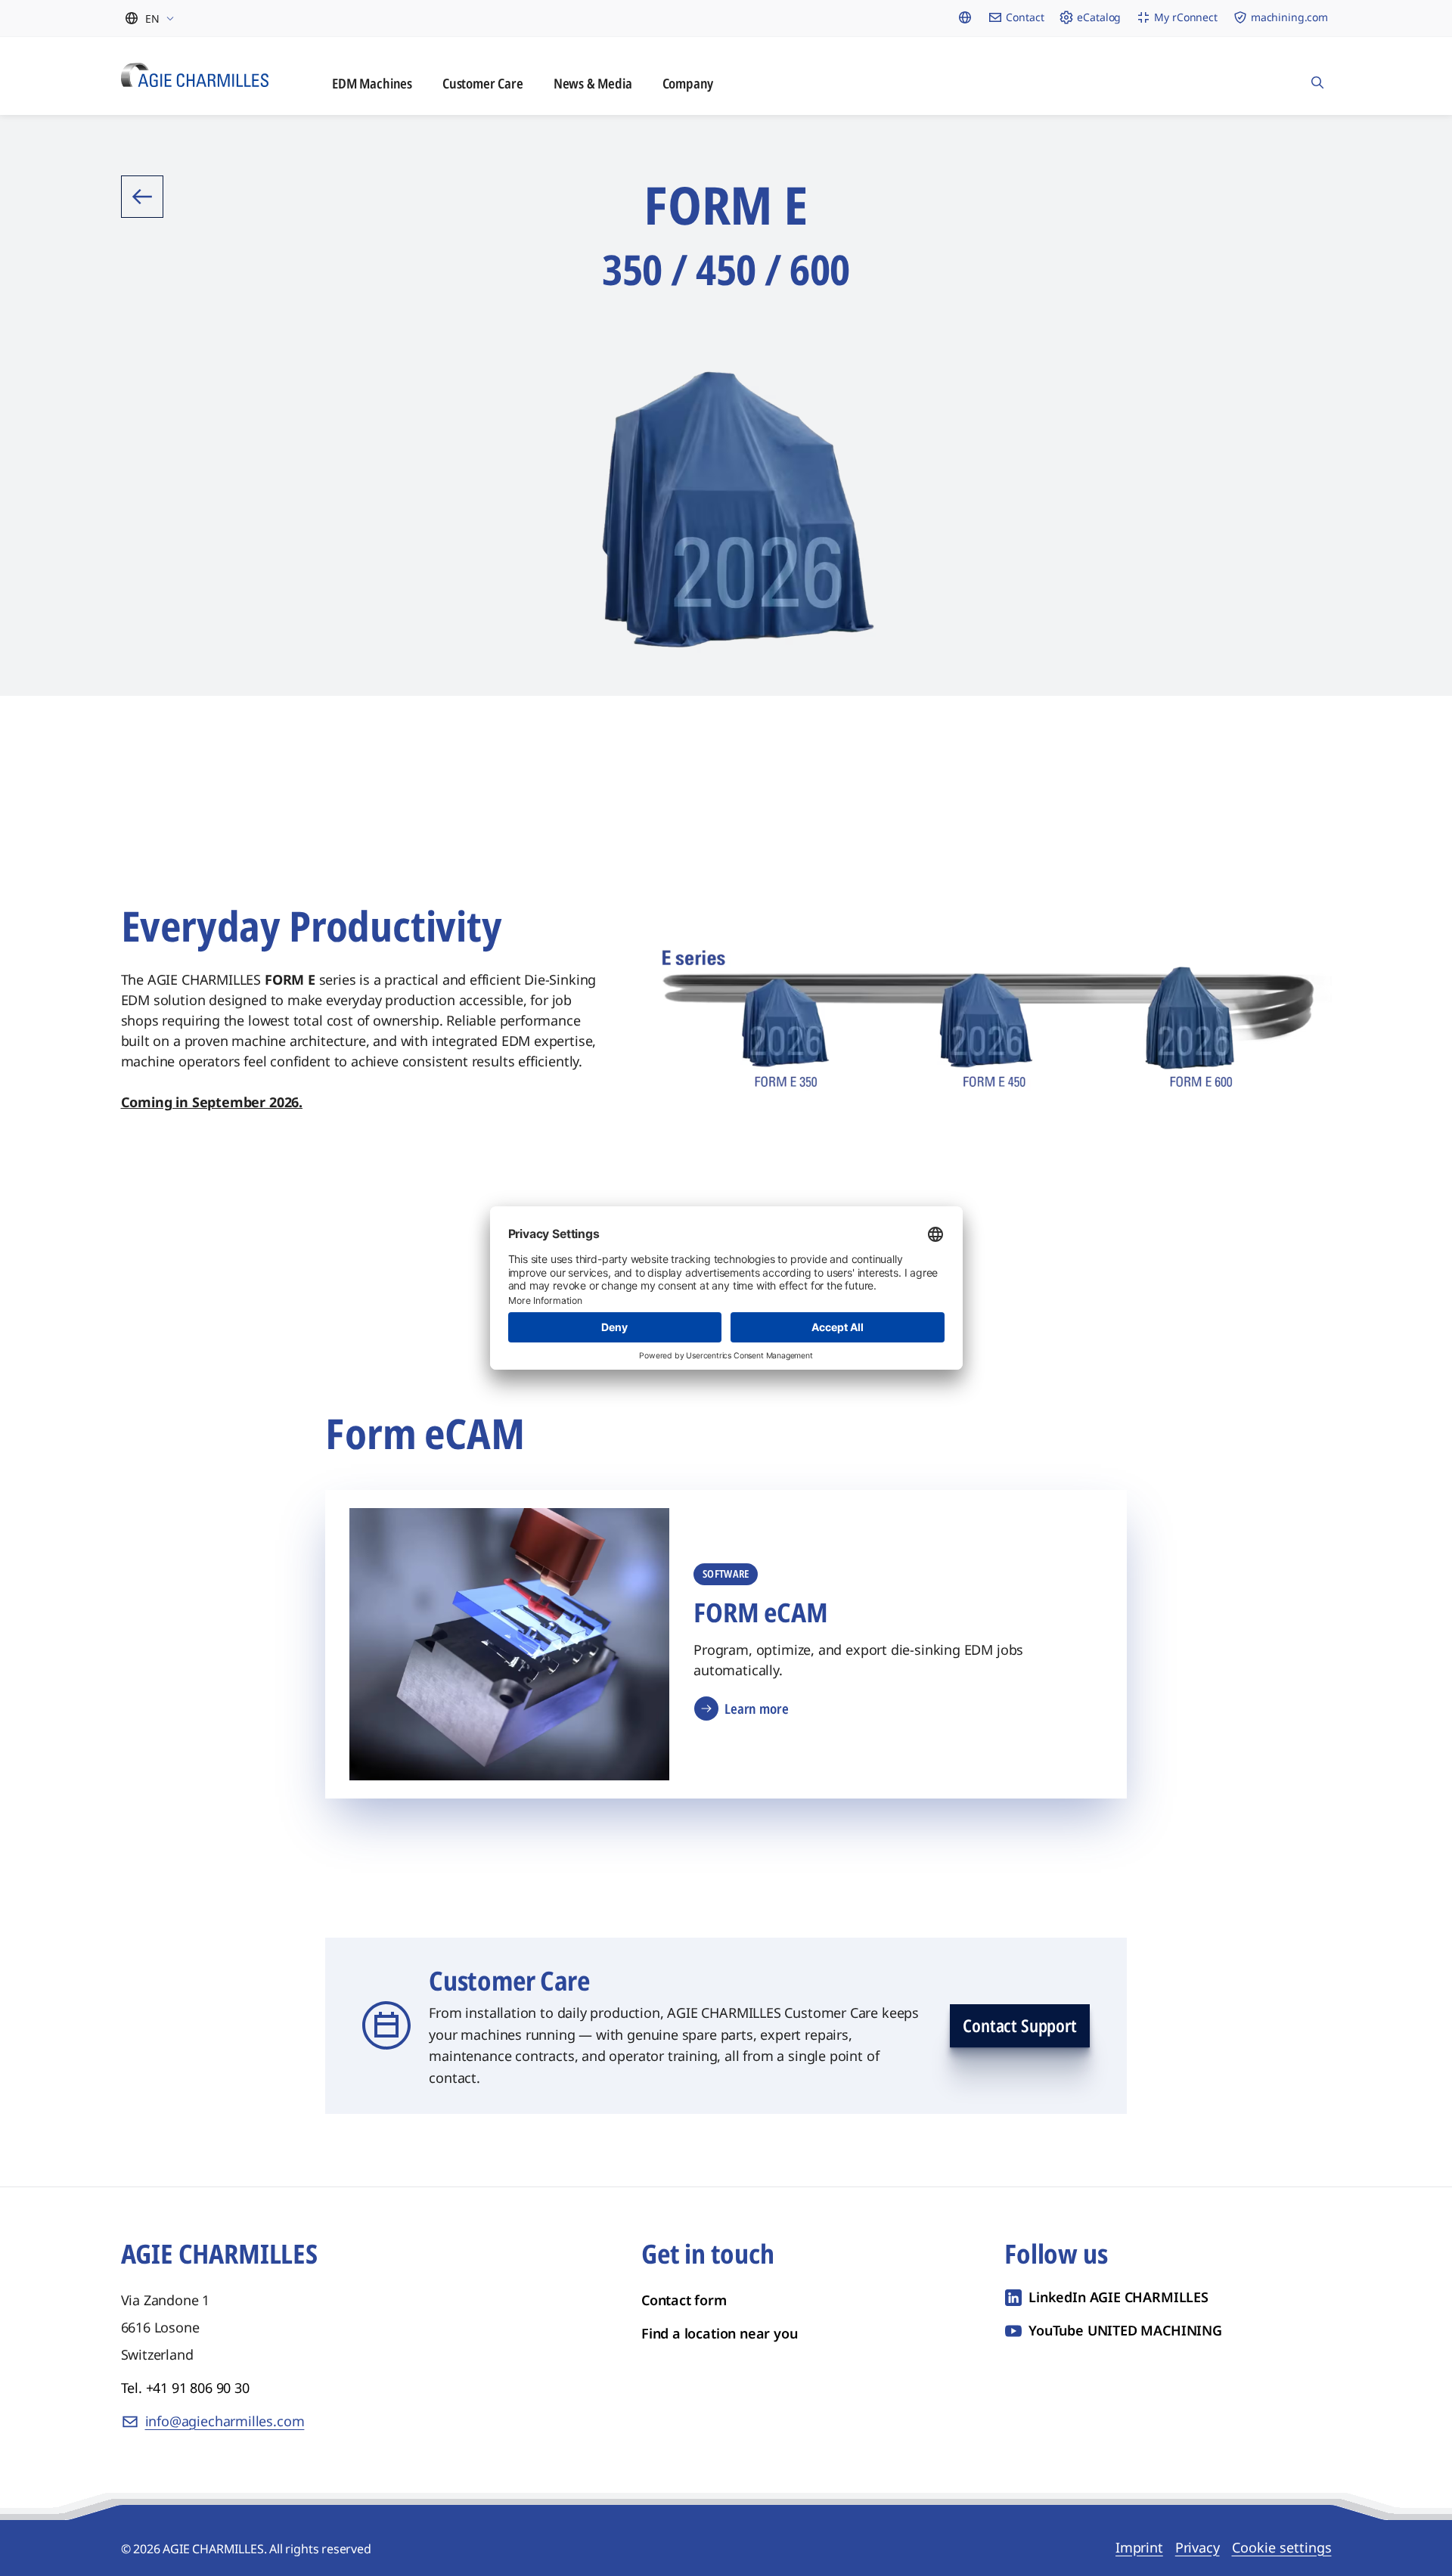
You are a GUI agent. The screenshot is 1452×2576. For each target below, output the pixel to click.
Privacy (1198, 2547)
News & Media (593, 83)
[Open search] (1317, 76)
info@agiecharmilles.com (225, 2421)
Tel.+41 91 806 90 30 (185, 2388)
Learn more (756, 1709)
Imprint (1139, 2547)
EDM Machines (372, 83)
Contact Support (1019, 2025)
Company (688, 83)
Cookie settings (1282, 2547)
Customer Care (483, 83)
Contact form (684, 2300)
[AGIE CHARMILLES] (195, 75)
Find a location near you (720, 2333)
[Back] (142, 197)
